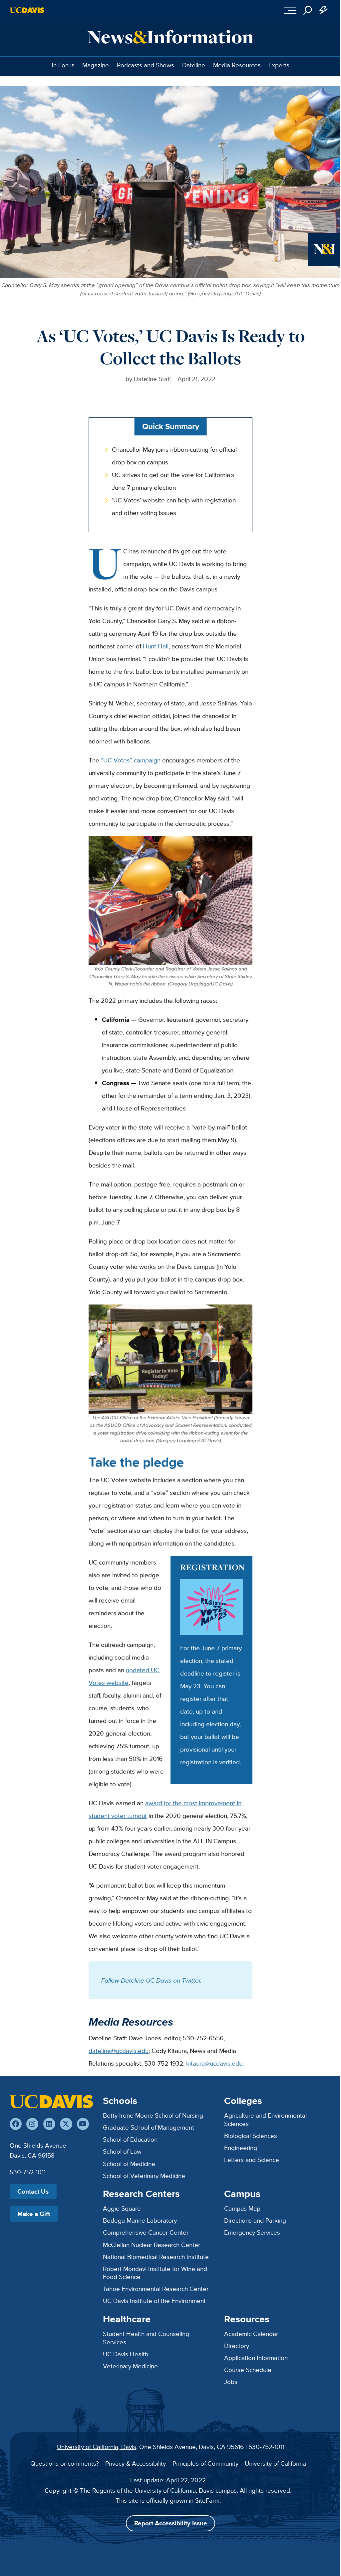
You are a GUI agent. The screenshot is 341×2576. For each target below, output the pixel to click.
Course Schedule (248, 2370)
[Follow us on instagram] (32, 2124)
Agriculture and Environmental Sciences (265, 2119)
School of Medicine (129, 2164)
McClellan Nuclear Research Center (152, 2245)
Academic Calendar (251, 2334)
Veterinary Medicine (130, 2366)
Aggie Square (122, 2208)
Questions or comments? (65, 2463)
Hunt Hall (156, 646)
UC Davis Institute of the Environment (154, 2301)
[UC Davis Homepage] (27, 10)
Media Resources (237, 65)
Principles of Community (205, 2463)
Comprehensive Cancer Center (146, 2232)
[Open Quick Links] (324, 10)
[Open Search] (308, 10)
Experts (279, 65)
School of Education (130, 2139)
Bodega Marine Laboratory (140, 2220)
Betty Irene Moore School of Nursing (153, 2115)
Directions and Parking (255, 2220)
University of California (275, 2463)
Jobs (231, 2382)
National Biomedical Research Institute (156, 2257)
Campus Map (242, 2208)
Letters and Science (252, 2160)
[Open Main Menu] (291, 10)
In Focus (63, 65)
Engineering (241, 2148)
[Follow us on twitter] (66, 2124)
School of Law (122, 2151)
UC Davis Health (126, 2354)
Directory (237, 2346)
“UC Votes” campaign (131, 760)
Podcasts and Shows (146, 65)
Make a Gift (34, 2214)
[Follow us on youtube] (83, 2124)
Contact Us (33, 2191)
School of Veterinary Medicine (144, 2176)
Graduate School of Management (149, 2127)
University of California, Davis (97, 2447)
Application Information (256, 2358)
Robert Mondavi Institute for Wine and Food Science (155, 2273)
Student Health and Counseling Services (146, 2338)
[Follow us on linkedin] (49, 2124)
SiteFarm (207, 2500)
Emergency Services (252, 2232)
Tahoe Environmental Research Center (156, 2289)
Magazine (96, 65)
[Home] (51, 2102)
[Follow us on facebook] (16, 2124)
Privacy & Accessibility (136, 2463)
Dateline (194, 65)
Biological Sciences (251, 2136)
